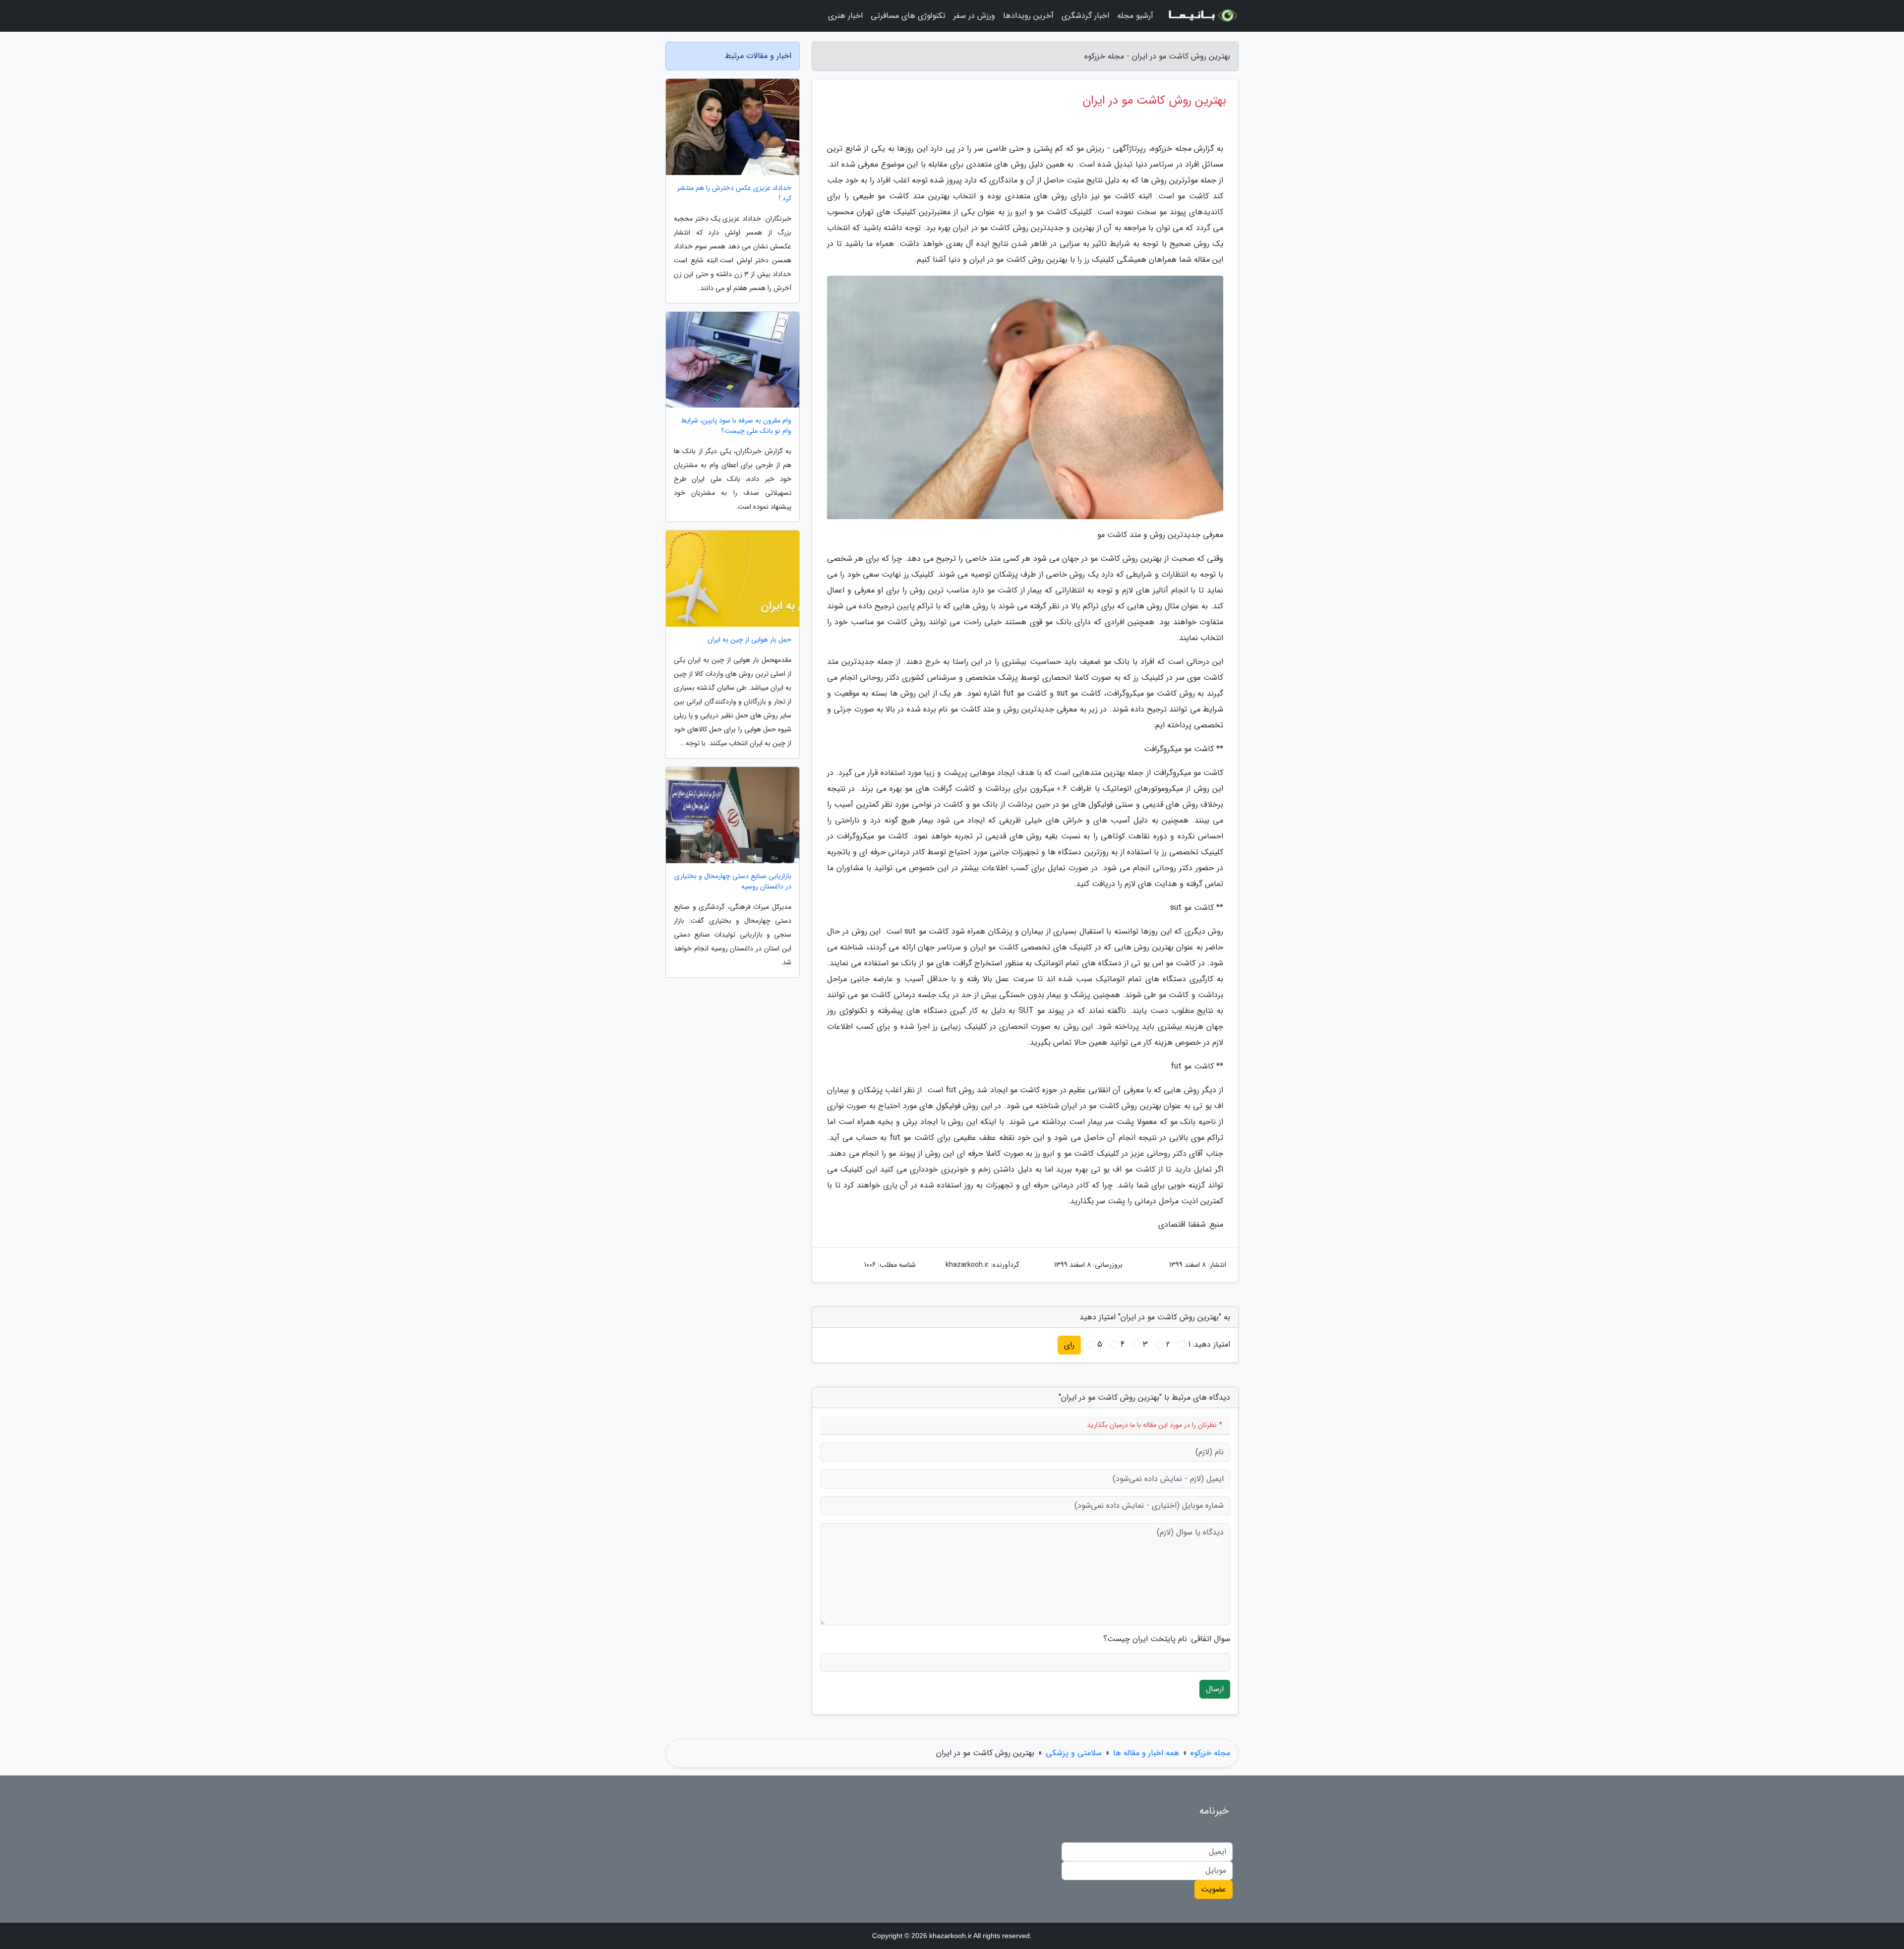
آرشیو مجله (1135, 16)
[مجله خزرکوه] (1202, 16)
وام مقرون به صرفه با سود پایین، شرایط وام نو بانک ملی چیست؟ (736, 426)
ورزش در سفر (974, 16)
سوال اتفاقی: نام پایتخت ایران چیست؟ (1167, 1639)
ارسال (1215, 1689)
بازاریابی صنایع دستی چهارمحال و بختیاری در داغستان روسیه (733, 882)
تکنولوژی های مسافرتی (908, 16)
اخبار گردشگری (1085, 16)
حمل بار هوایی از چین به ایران (749, 640)
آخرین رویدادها (1028, 16)
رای (1069, 1345)
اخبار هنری (845, 16)
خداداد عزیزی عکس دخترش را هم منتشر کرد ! (734, 193)
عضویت (1214, 1889)
